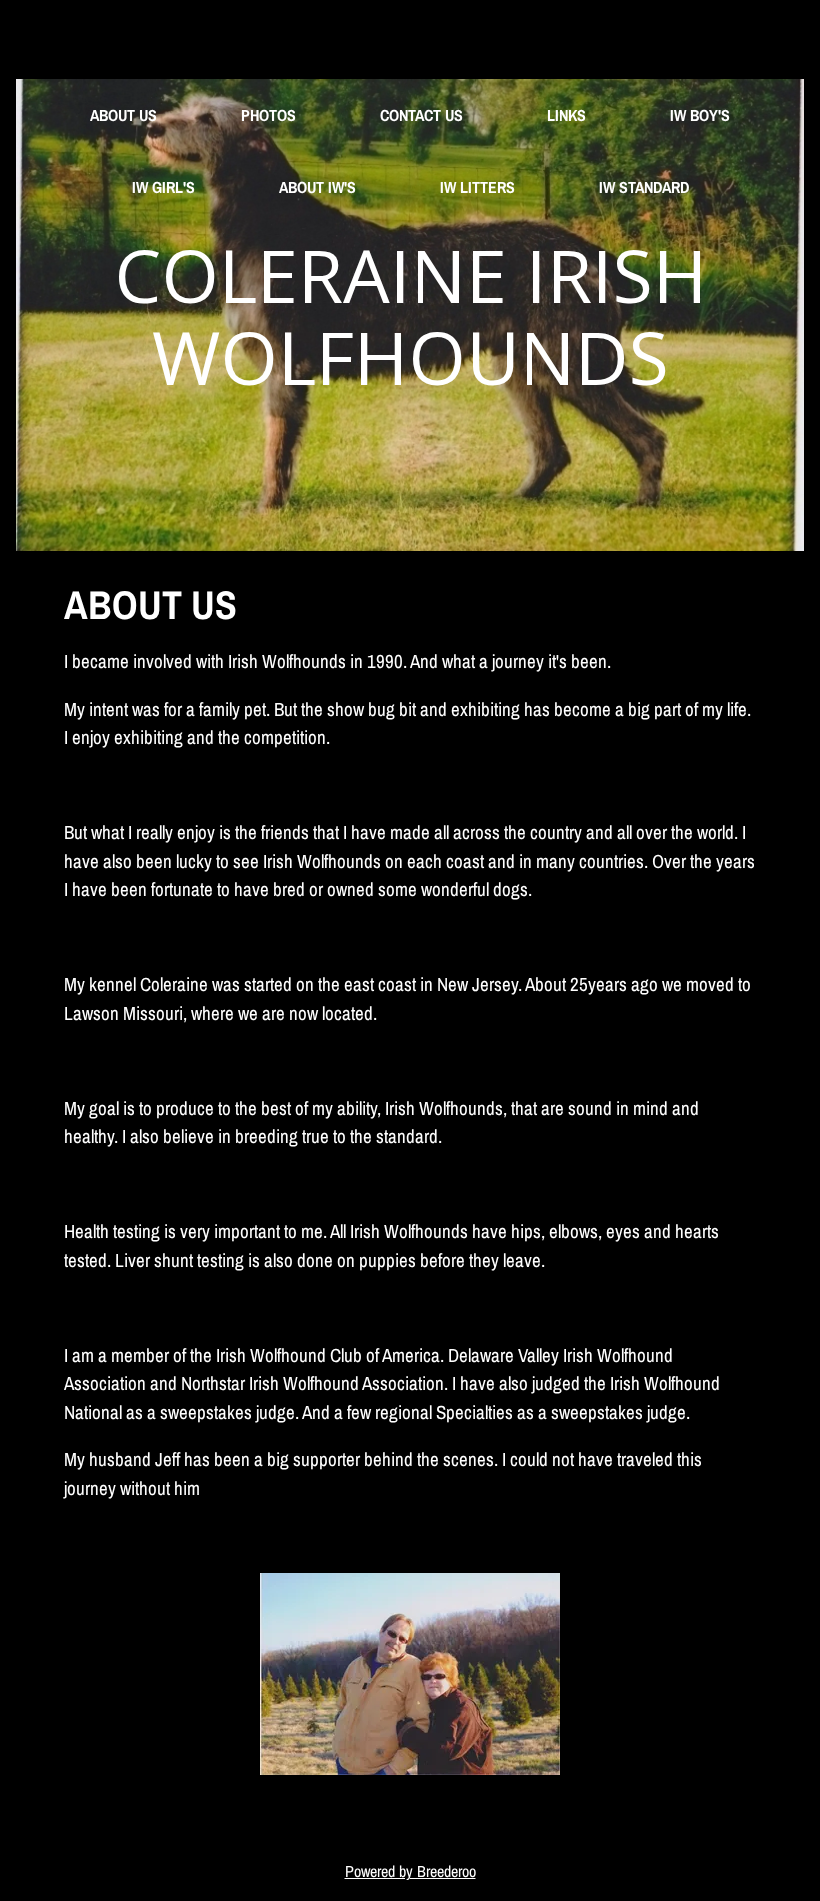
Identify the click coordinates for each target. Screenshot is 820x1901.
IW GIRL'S (163, 187)
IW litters (477, 187)
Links (566, 115)
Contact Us (421, 115)
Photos (268, 115)
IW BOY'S (700, 115)
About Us (123, 115)
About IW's (317, 187)
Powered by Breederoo (410, 1871)
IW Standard (644, 187)
